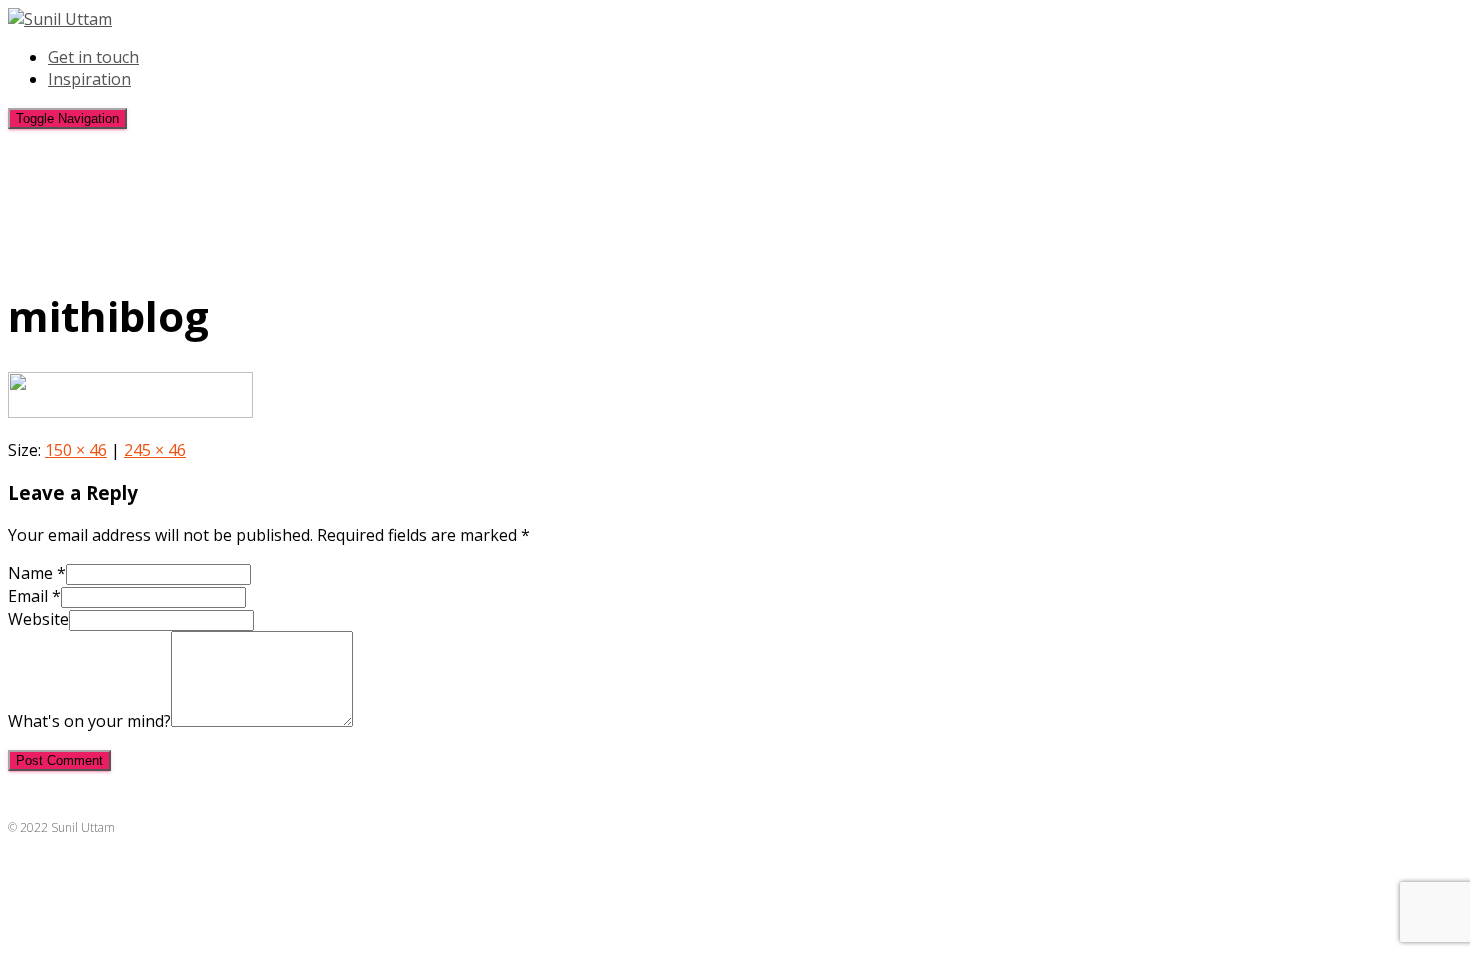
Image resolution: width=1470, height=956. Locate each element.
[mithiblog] (130, 412)
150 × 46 (76, 450)
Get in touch (93, 57)
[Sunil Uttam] (60, 19)
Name (37, 573)
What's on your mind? (89, 721)
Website (38, 619)
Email (34, 596)
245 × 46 (155, 450)
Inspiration (89, 79)
